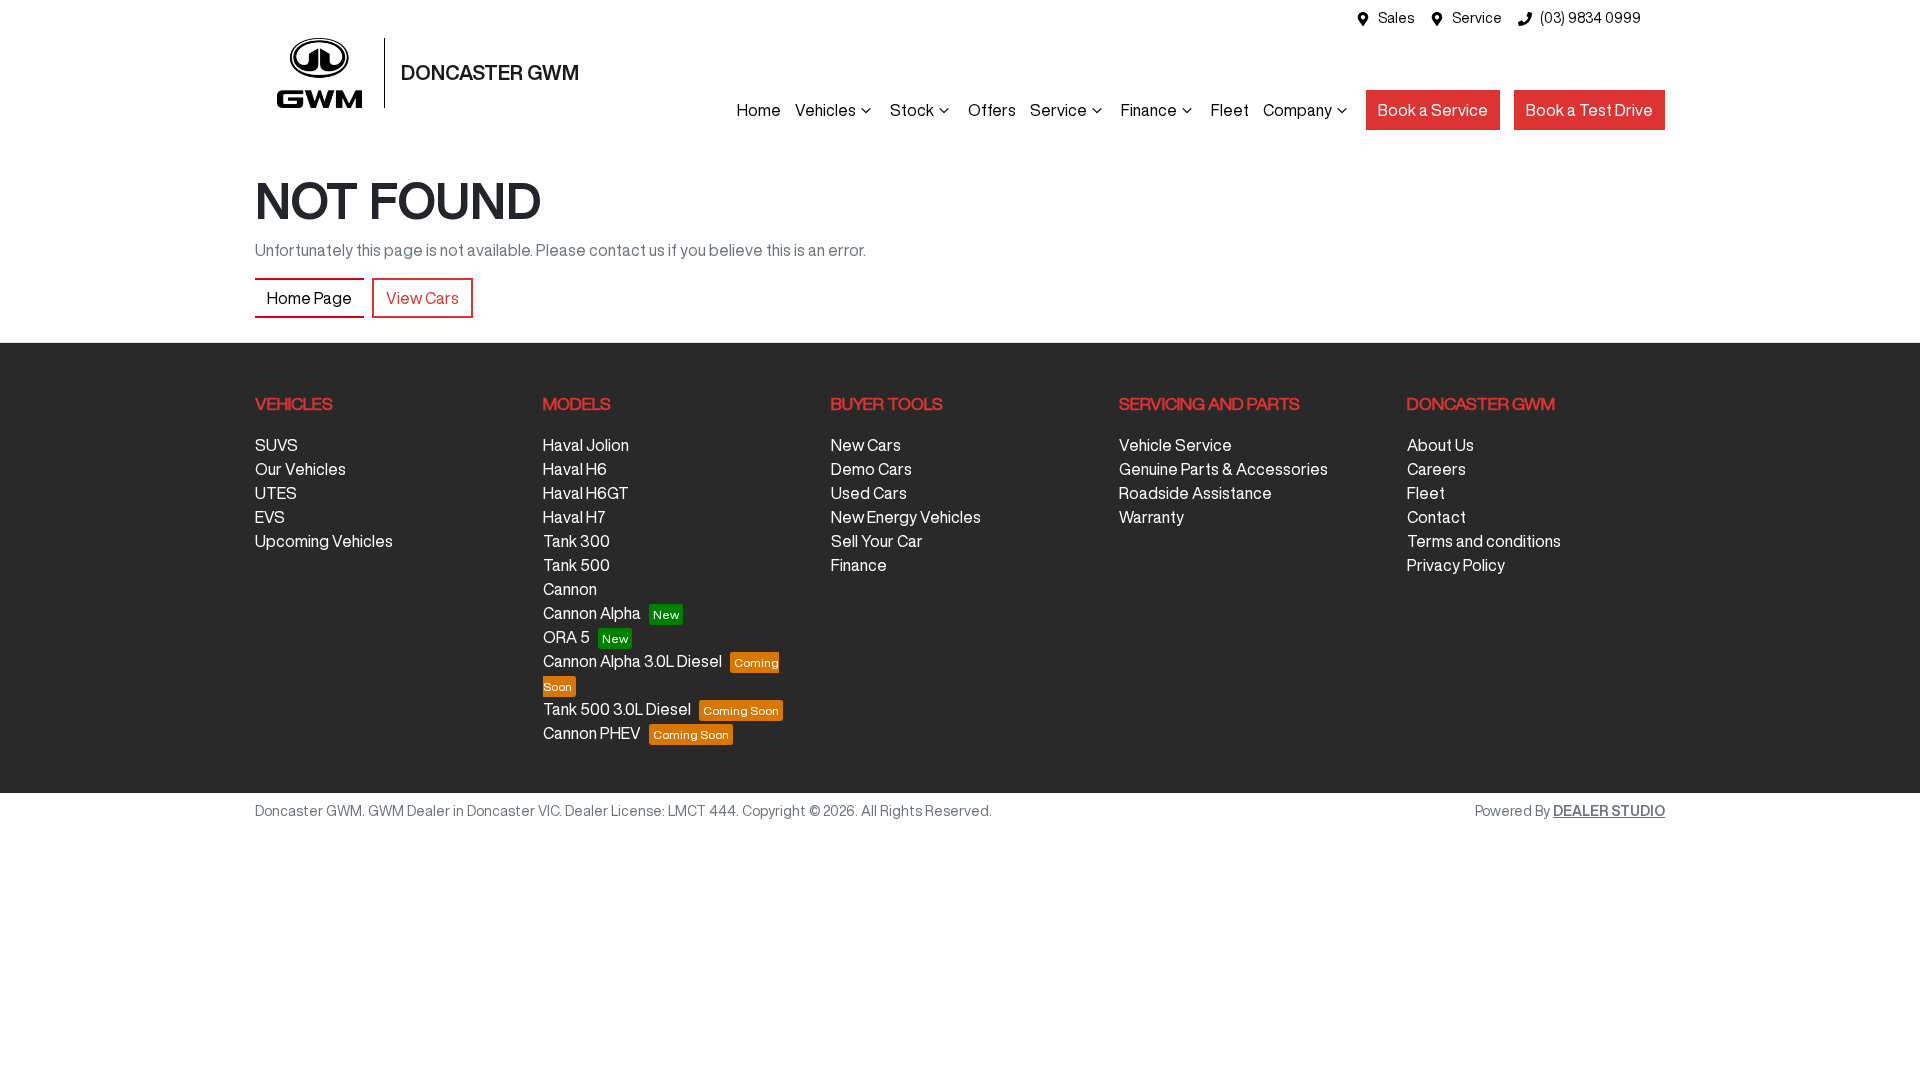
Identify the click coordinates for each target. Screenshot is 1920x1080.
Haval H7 (574, 517)
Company (1297, 110)
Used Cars (869, 493)
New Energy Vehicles (906, 517)
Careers (1436, 469)
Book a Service (1433, 110)
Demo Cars (871, 469)
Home (759, 110)
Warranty (1151, 517)
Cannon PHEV (592, 733)
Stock (912, 110)
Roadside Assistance (1195, 493)
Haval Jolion (586, 445)
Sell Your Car (877, 541)
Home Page (309, 298)
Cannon (570, 589)
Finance (1149, 110)
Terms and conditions (1484, 541)
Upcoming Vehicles (324, 541)
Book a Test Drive (1589, 110)
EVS (270, 517)
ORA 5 (566, 637)
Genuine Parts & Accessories (1223, 469)
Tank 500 (576, 565)
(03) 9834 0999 (1590, 18)
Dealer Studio (1609, 811)
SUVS (276, 445)
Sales (1396, 18)
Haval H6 (575, 469)
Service (1477, 18)
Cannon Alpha (592, 613)
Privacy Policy (1456, 565)
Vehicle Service (1175, 445)
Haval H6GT (586, 493)
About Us (1440, 445)
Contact (1436, 517)
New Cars (866, 445)
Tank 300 (576, 541)
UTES (276, 493)
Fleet (1230, 110)
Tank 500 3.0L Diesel (617, 709)
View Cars (422, 298)
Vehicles (825, 110)
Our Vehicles (300, 469)
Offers (992, 110)
